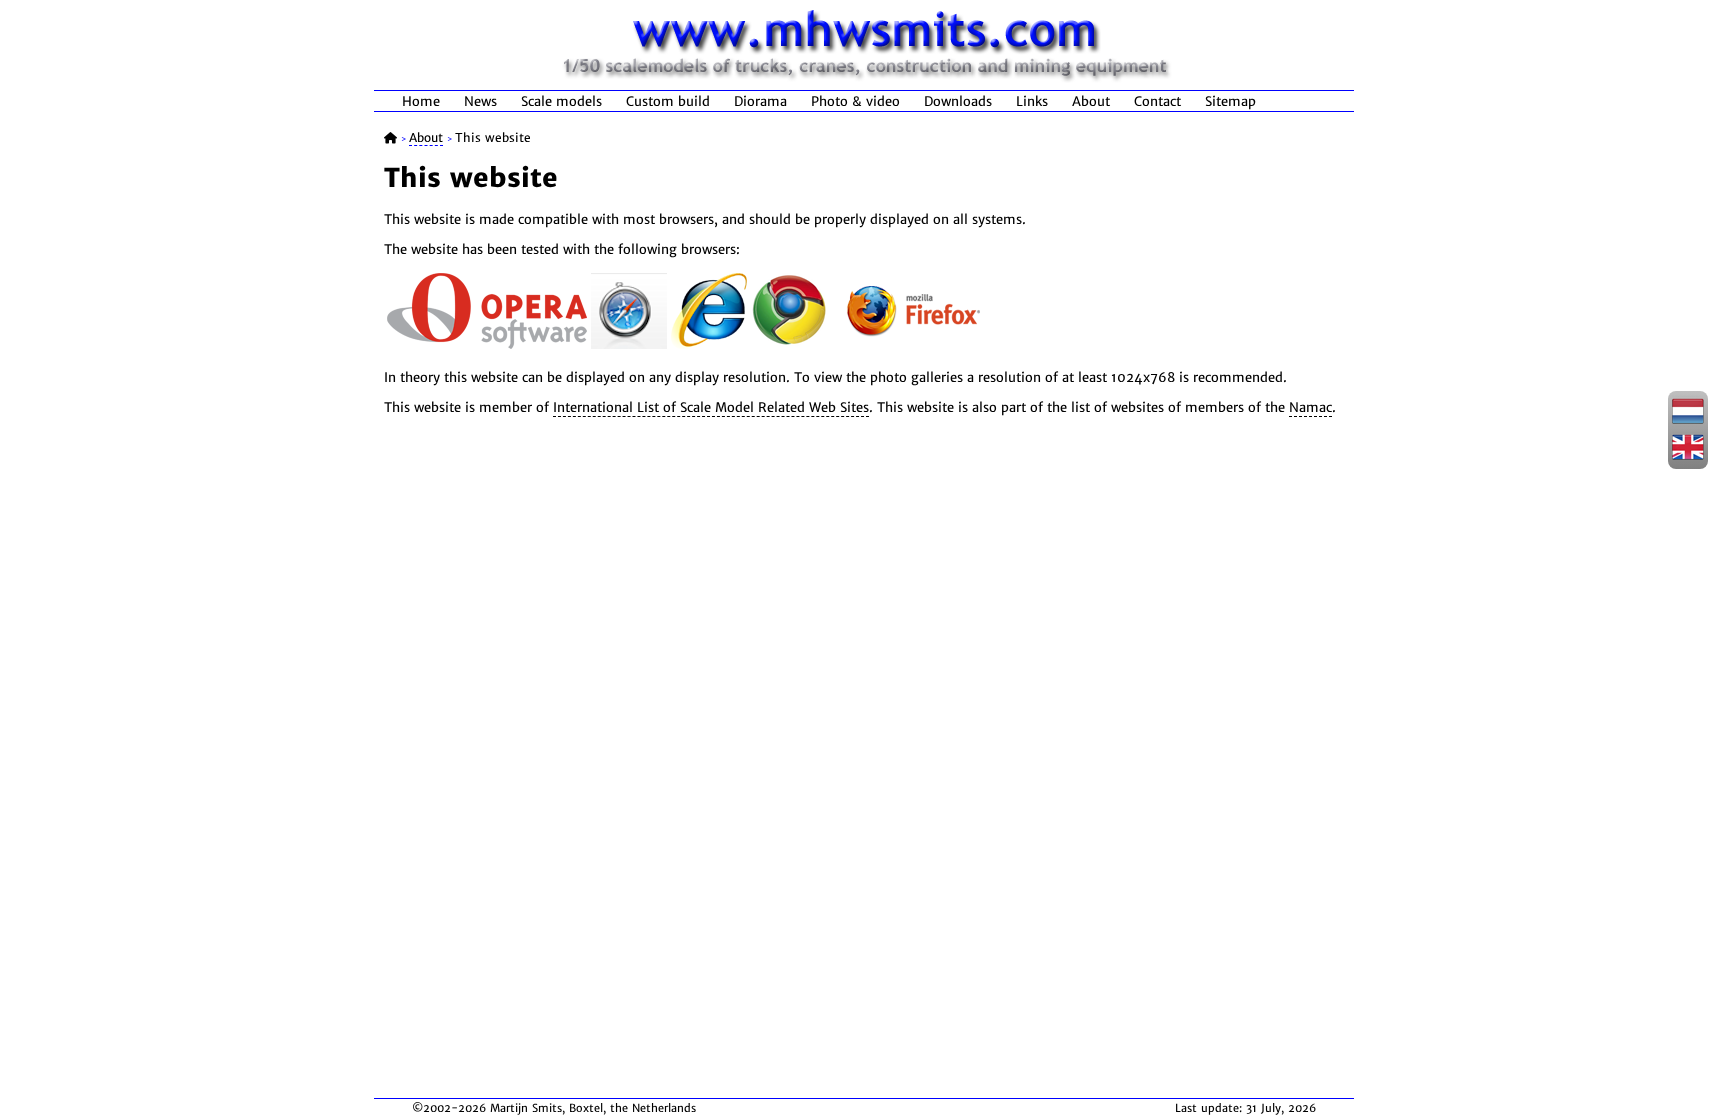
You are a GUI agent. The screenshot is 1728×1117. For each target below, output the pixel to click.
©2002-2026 (449, 1108)
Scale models (561, 101)
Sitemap (1230, 101)
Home (421, 101)
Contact (1157, 101)
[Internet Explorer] (709, 344)
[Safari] (629, 344)
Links (1032, 101)
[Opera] (487, 344)
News (480, 101)
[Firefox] (912, 344)
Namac (1310, 407)
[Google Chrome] (789, 344)
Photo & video (855, 101)
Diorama (760, 101)
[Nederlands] (1688, 421)
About (1091, 101)
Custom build (668, 101)
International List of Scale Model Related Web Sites (711, 407)
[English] (1688, 457)
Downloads (958, 101)
